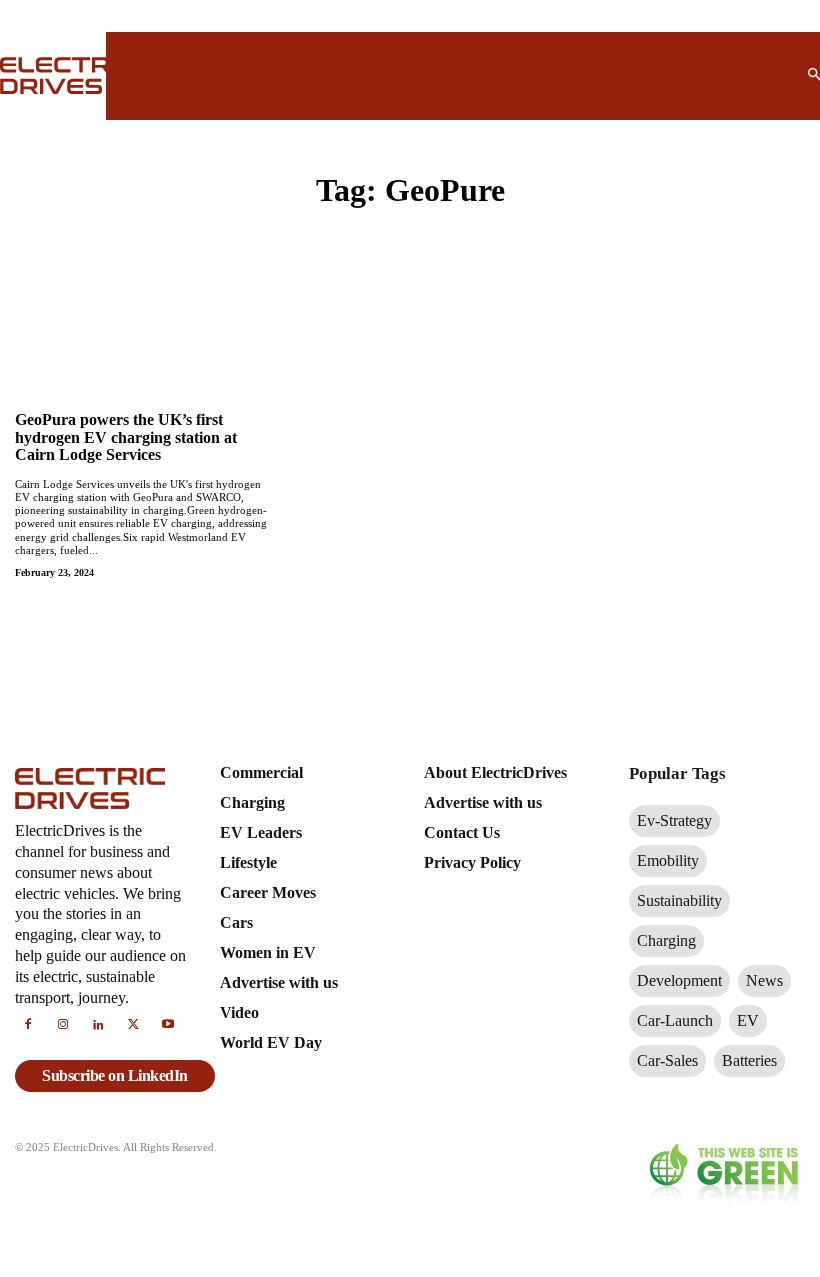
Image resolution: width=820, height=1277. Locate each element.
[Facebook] (27, 1025)
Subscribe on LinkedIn (115, 1075)
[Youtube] (168, 1025)
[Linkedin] (97, 1025)
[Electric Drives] (41, 75)
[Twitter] (133, 1025)
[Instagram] (62, 1025)
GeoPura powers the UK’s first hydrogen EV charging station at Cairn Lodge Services (126, 437)
